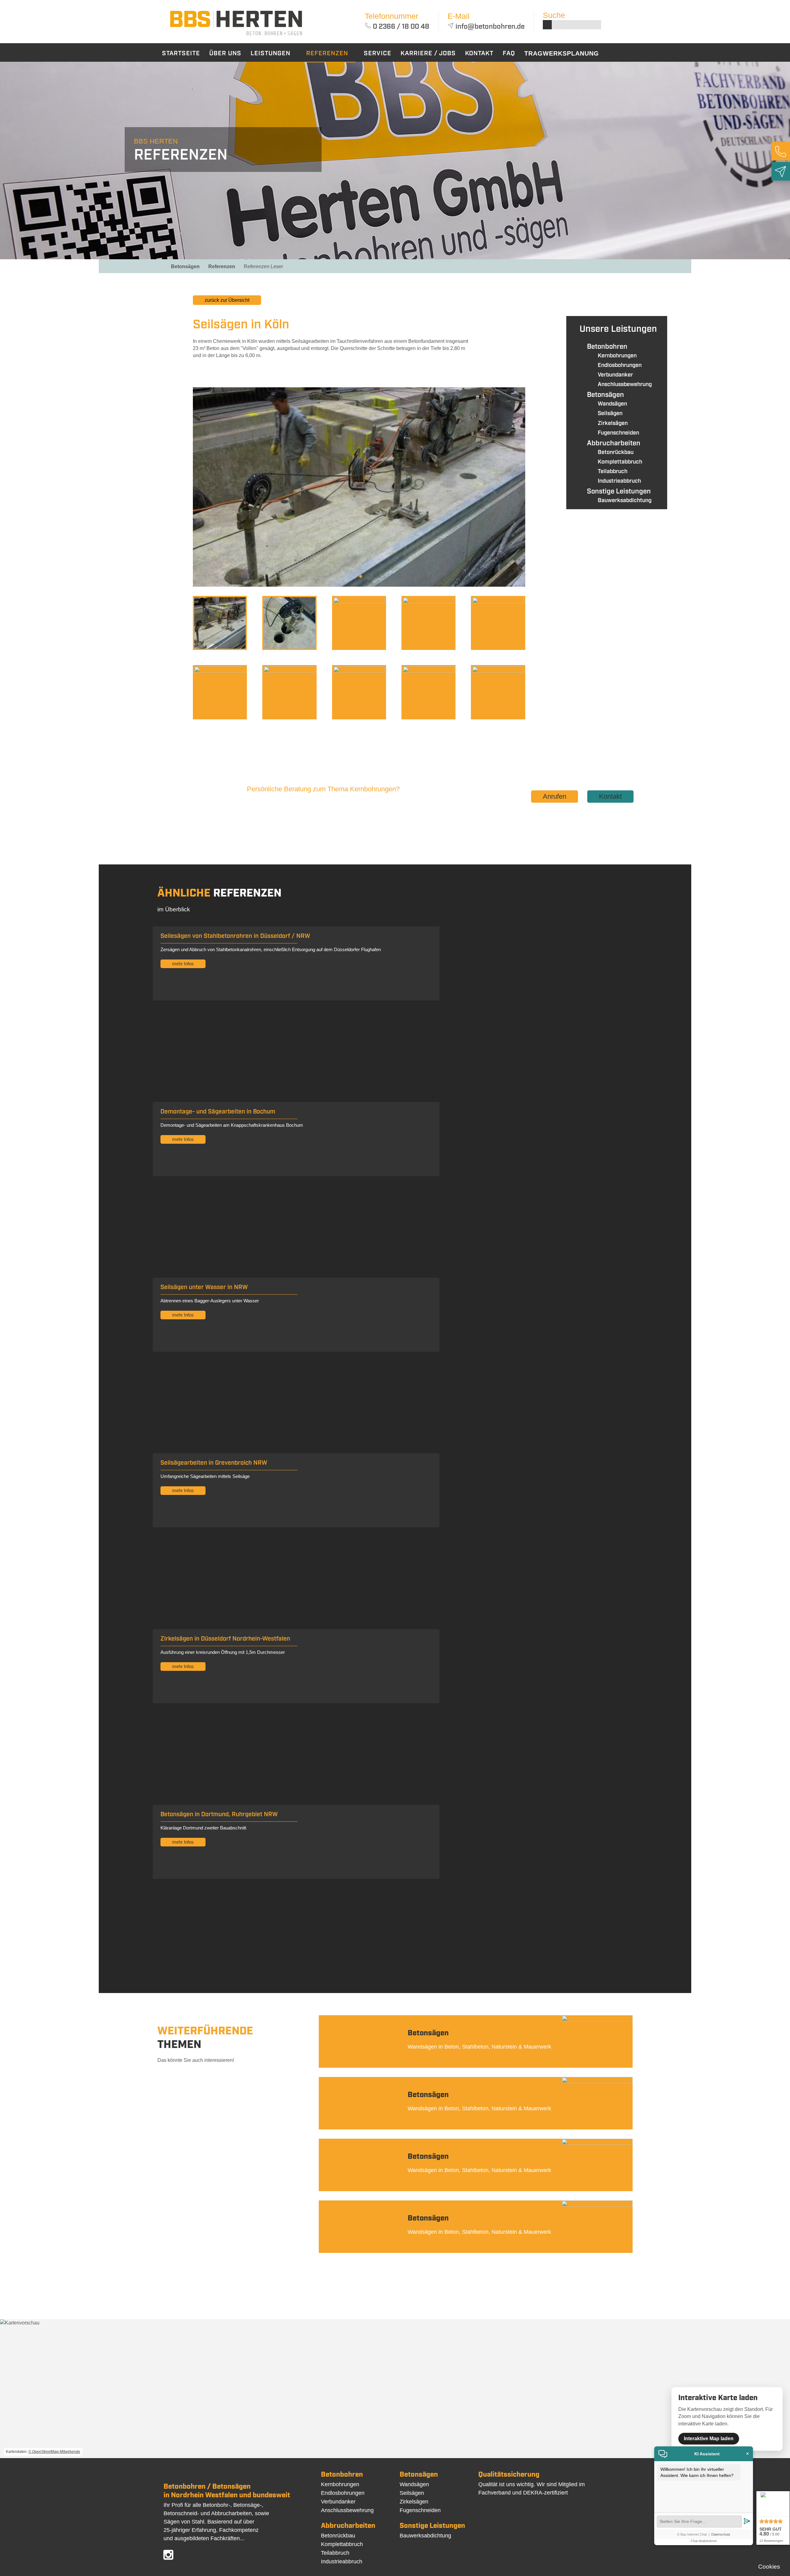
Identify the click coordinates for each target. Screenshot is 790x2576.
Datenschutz (721, 2534)
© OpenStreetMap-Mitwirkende (54, 2452)
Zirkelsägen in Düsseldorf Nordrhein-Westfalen (225, 1639)
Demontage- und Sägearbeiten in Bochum (218, 1112)
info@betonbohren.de (490, 27)
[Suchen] (547, 25)
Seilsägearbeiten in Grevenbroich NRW (214, 1463)
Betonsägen (185, 266)
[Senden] (747, 2522)
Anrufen (555, 796)
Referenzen (222, 266)
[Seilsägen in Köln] (236, 36)
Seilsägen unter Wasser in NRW (204, 1287)
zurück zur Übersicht (227, 300)
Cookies (769, 2567)
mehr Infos (183, 964)
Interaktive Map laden (709, 2439)
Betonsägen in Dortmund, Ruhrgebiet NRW (219, 1814)
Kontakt (610, 796)
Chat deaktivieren (704, 2541)
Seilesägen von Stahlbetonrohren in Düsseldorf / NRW (235, 936)
